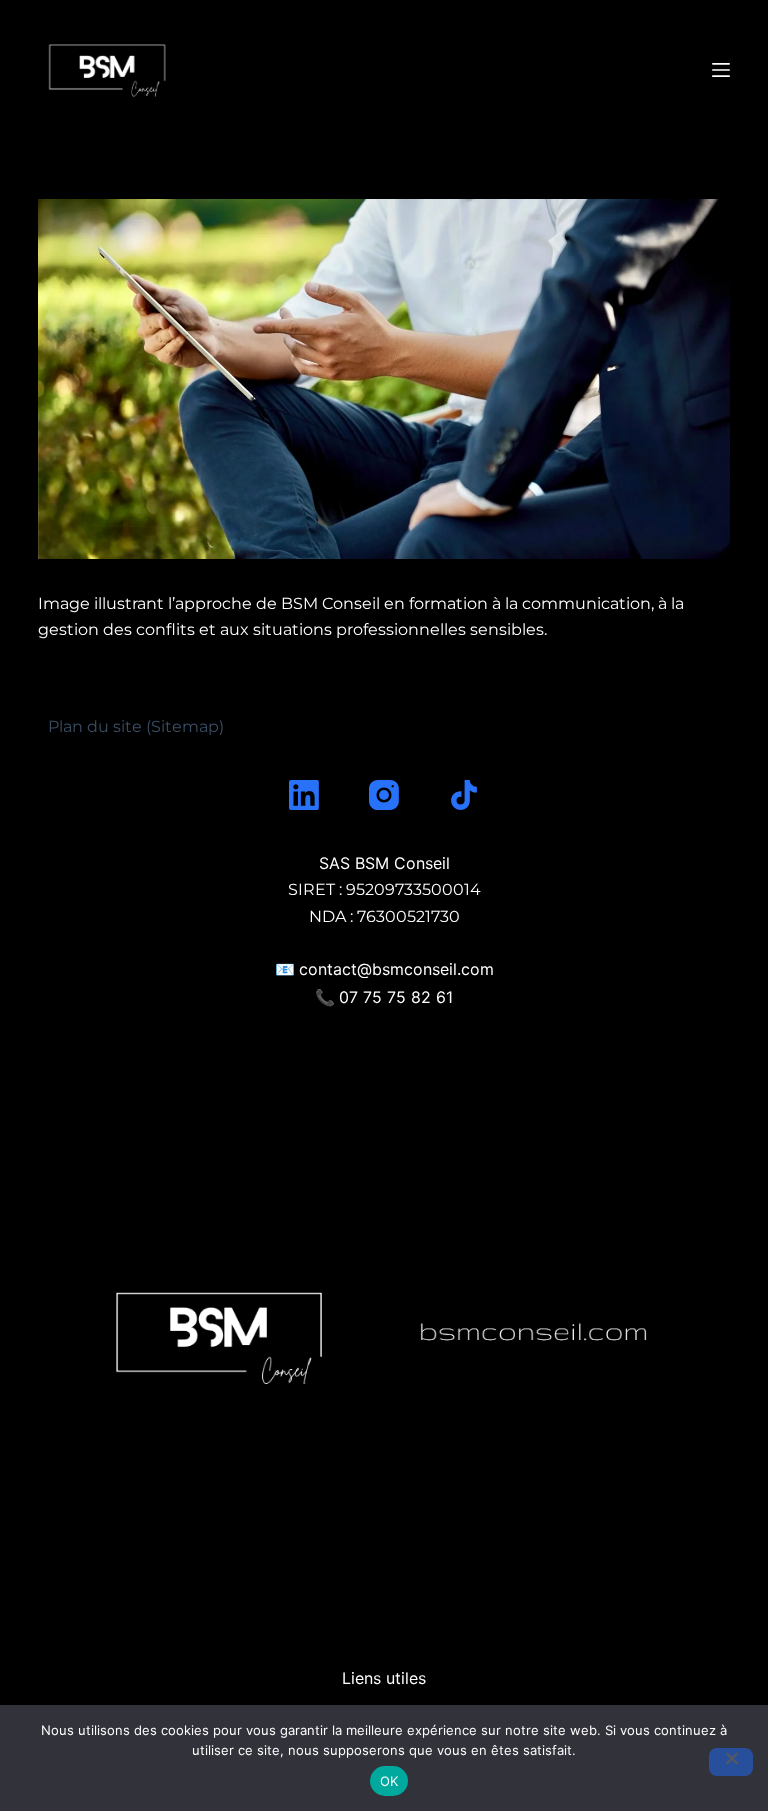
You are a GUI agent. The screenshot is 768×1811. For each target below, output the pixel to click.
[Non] (731, 1762)
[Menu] (721, 70)
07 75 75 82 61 (396, 997)
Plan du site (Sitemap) (136, 726)
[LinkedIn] (304, 795)
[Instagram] (384, 795)
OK (389, 1781)
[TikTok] (464, 795)
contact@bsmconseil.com (396, 969)
